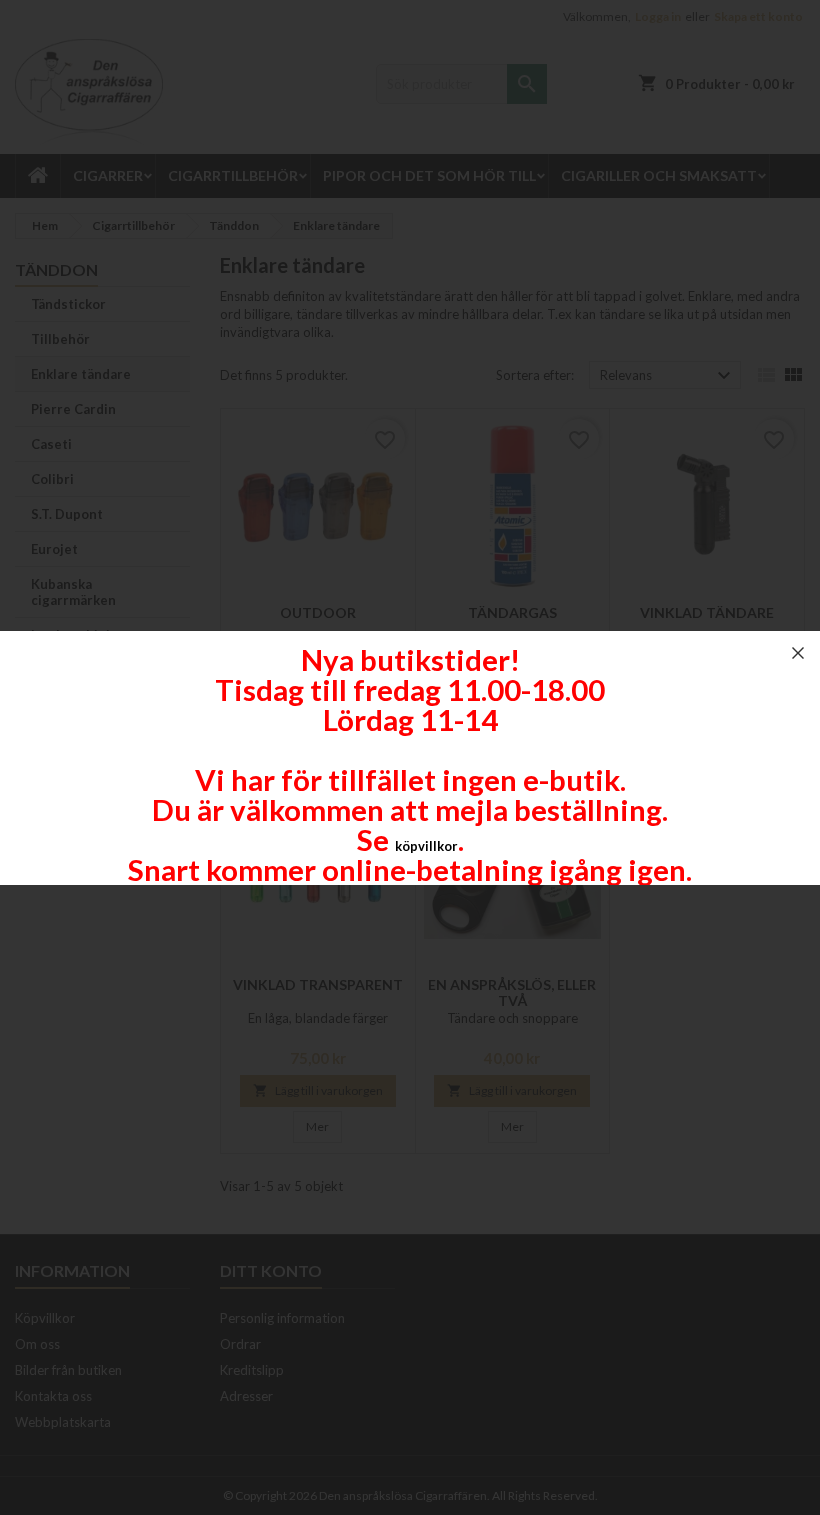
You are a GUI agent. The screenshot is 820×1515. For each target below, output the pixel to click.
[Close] (798, 653)
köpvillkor (426, 846)
